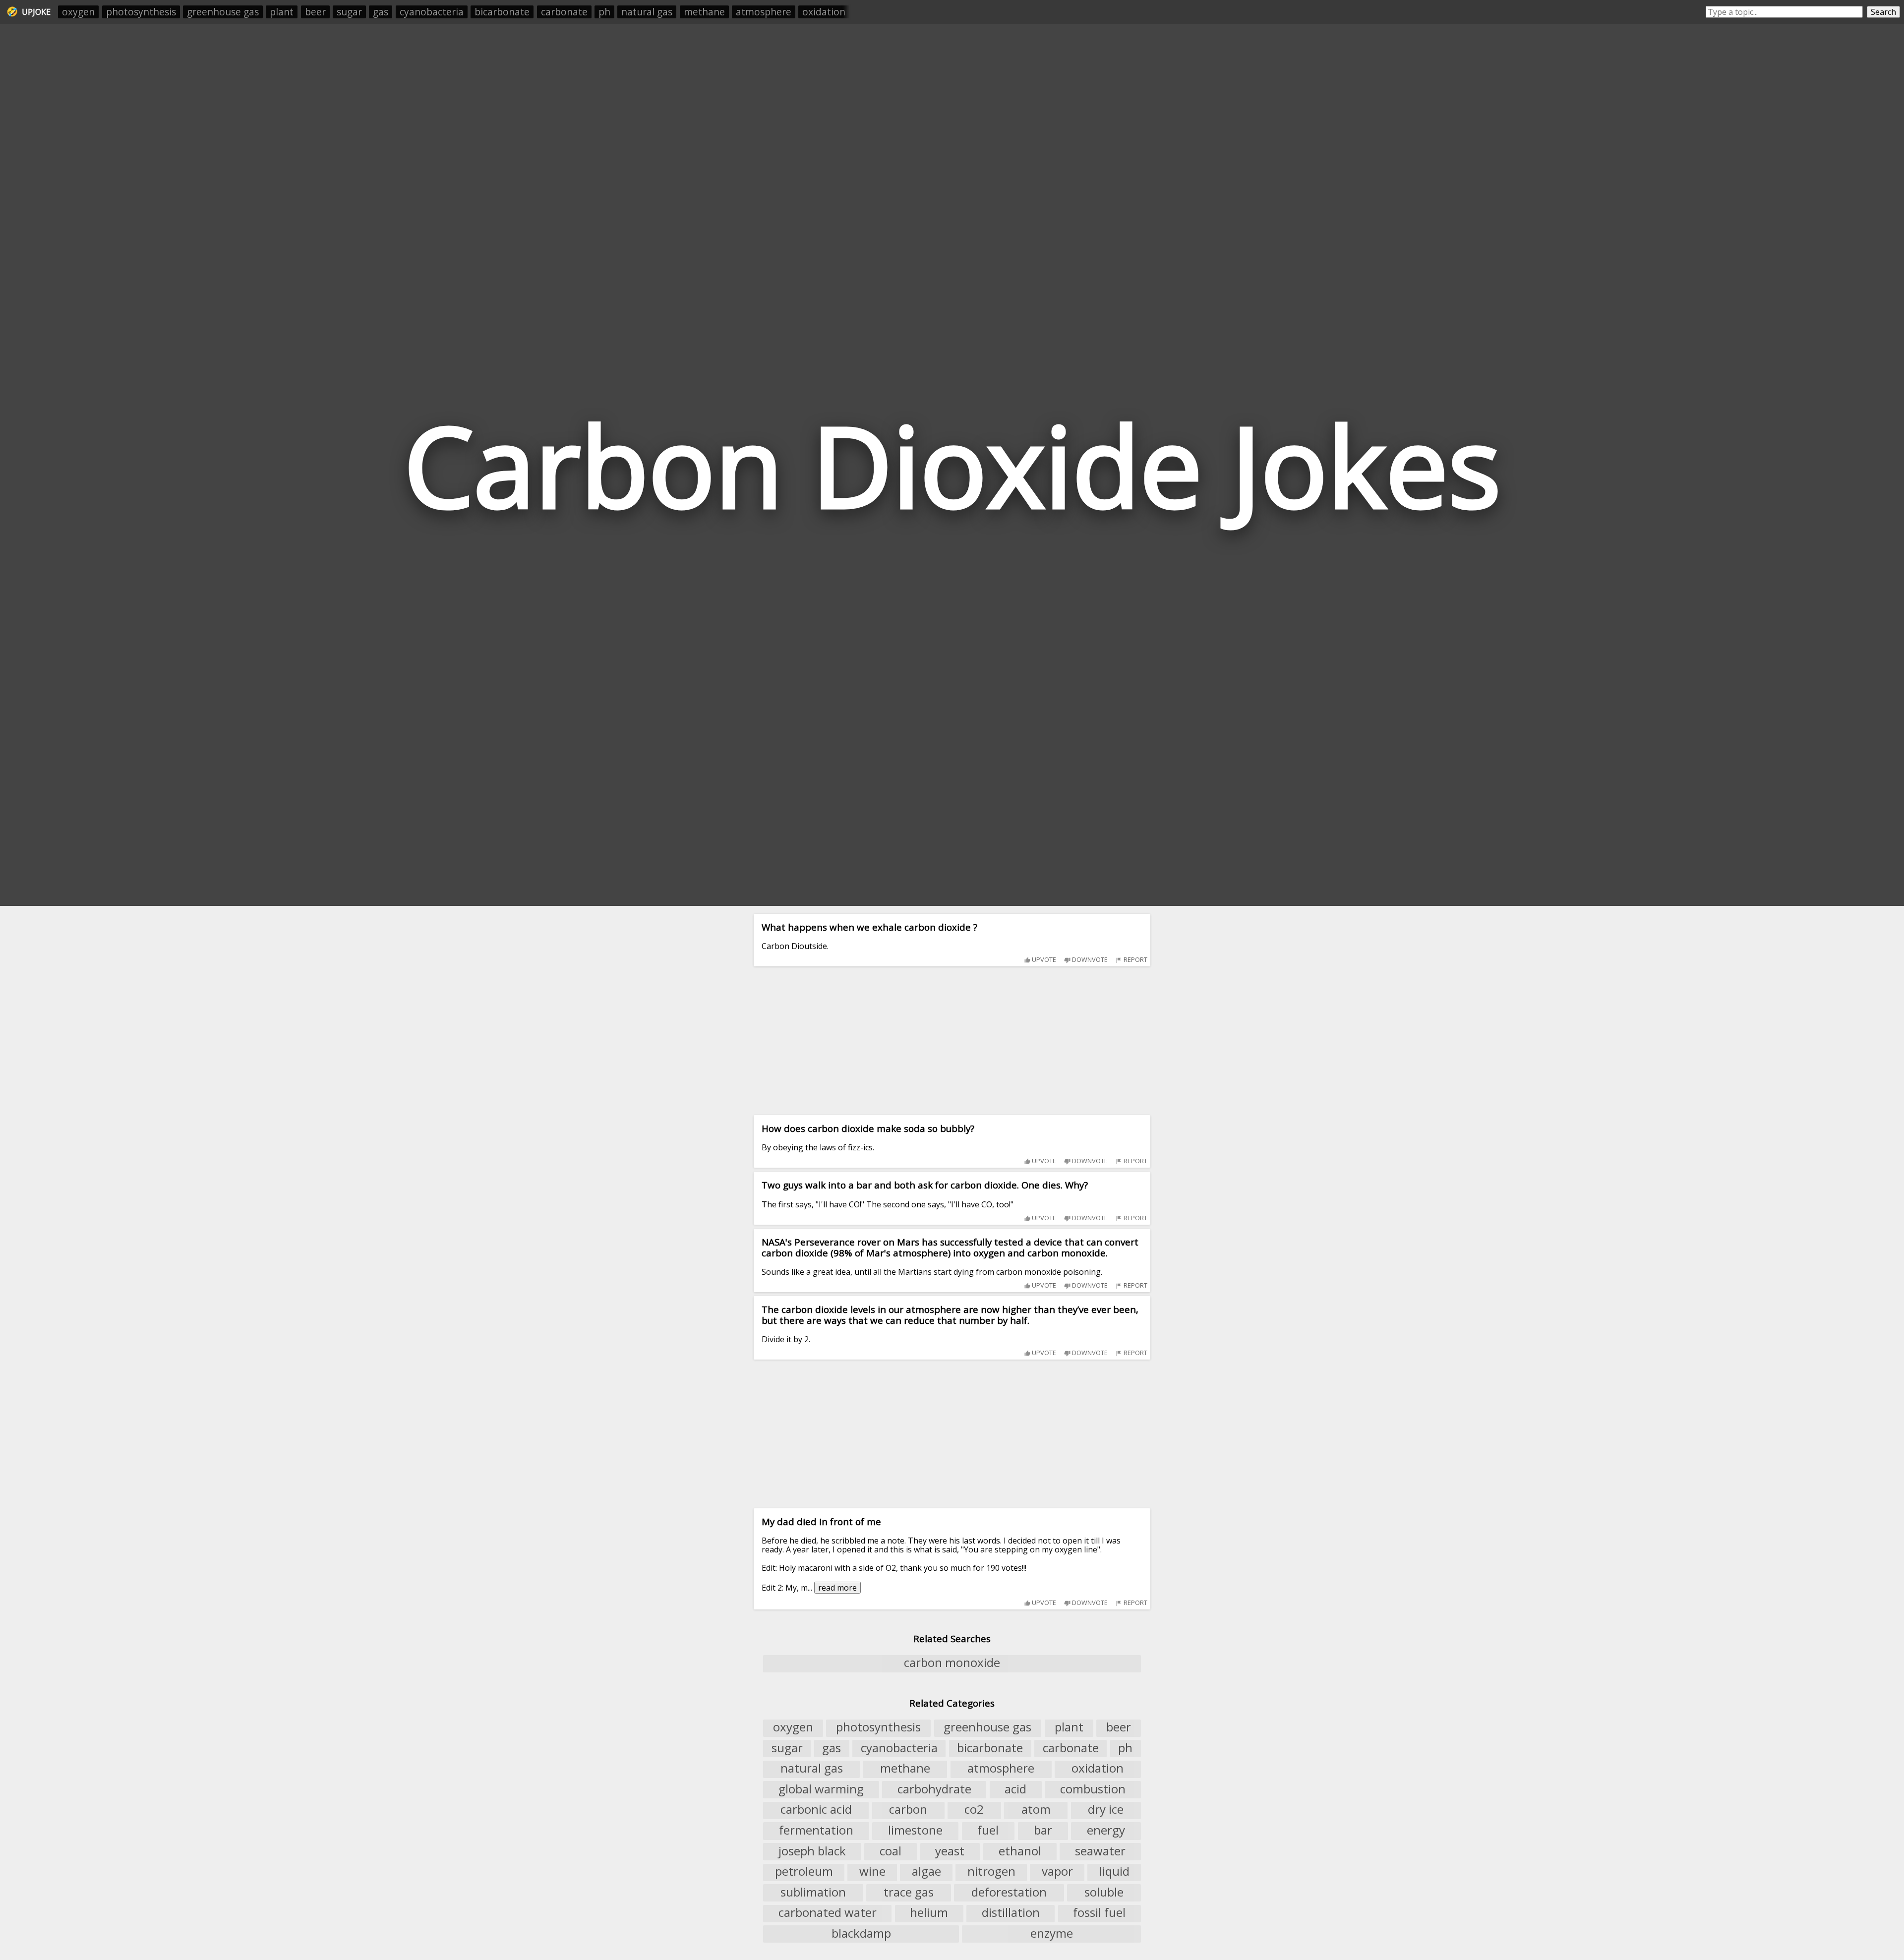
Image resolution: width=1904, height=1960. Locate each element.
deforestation (1009, 1892)
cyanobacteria (432, 12)
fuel (988, 1830)
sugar (349, 12)
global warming (821, 1789)
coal (891, 1851)
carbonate (564, 12)
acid (1015, 1789)
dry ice (1106, 1810)
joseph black (812, 1851)
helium (929, 1913)
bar (1043, 1830)
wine (872, 1872)
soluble (1104, 1892)
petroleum (804, 1872)
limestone (915, 1830)
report (1135, 959)
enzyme (1052, 1933)
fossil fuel (1099, 1913)
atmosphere (764, 12)
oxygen (78, 12)
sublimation (813, 1892)
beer (315, 12)
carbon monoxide (952, 1663)
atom (1036, 1810)
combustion (1093, 1789)
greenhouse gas (223, 12)
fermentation (816, 1830)
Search (1883, 12)
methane (704, 12)
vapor (1057, 1872)
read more (837, 1588)
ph (604, 12)
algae (926, 1872)
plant (282, 12)
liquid (1114, 1872)
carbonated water (828, 1913)
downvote (1089, 959)
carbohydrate (934, 1789)
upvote (1043, 959)
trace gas (909, 1892)
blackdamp (861, 1933)
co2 (974, 1810)
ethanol (1020, 1851)
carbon (908, 1810)
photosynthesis (141, 12)
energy (1106, 1830)
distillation (1011, 1913)
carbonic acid (816, 1810)
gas (381, 12)
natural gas (647, 12)
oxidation (824, 12)
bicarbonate (502, 12)
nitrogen (991, 1872)
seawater (1100, 1851)
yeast (950, 1851)
